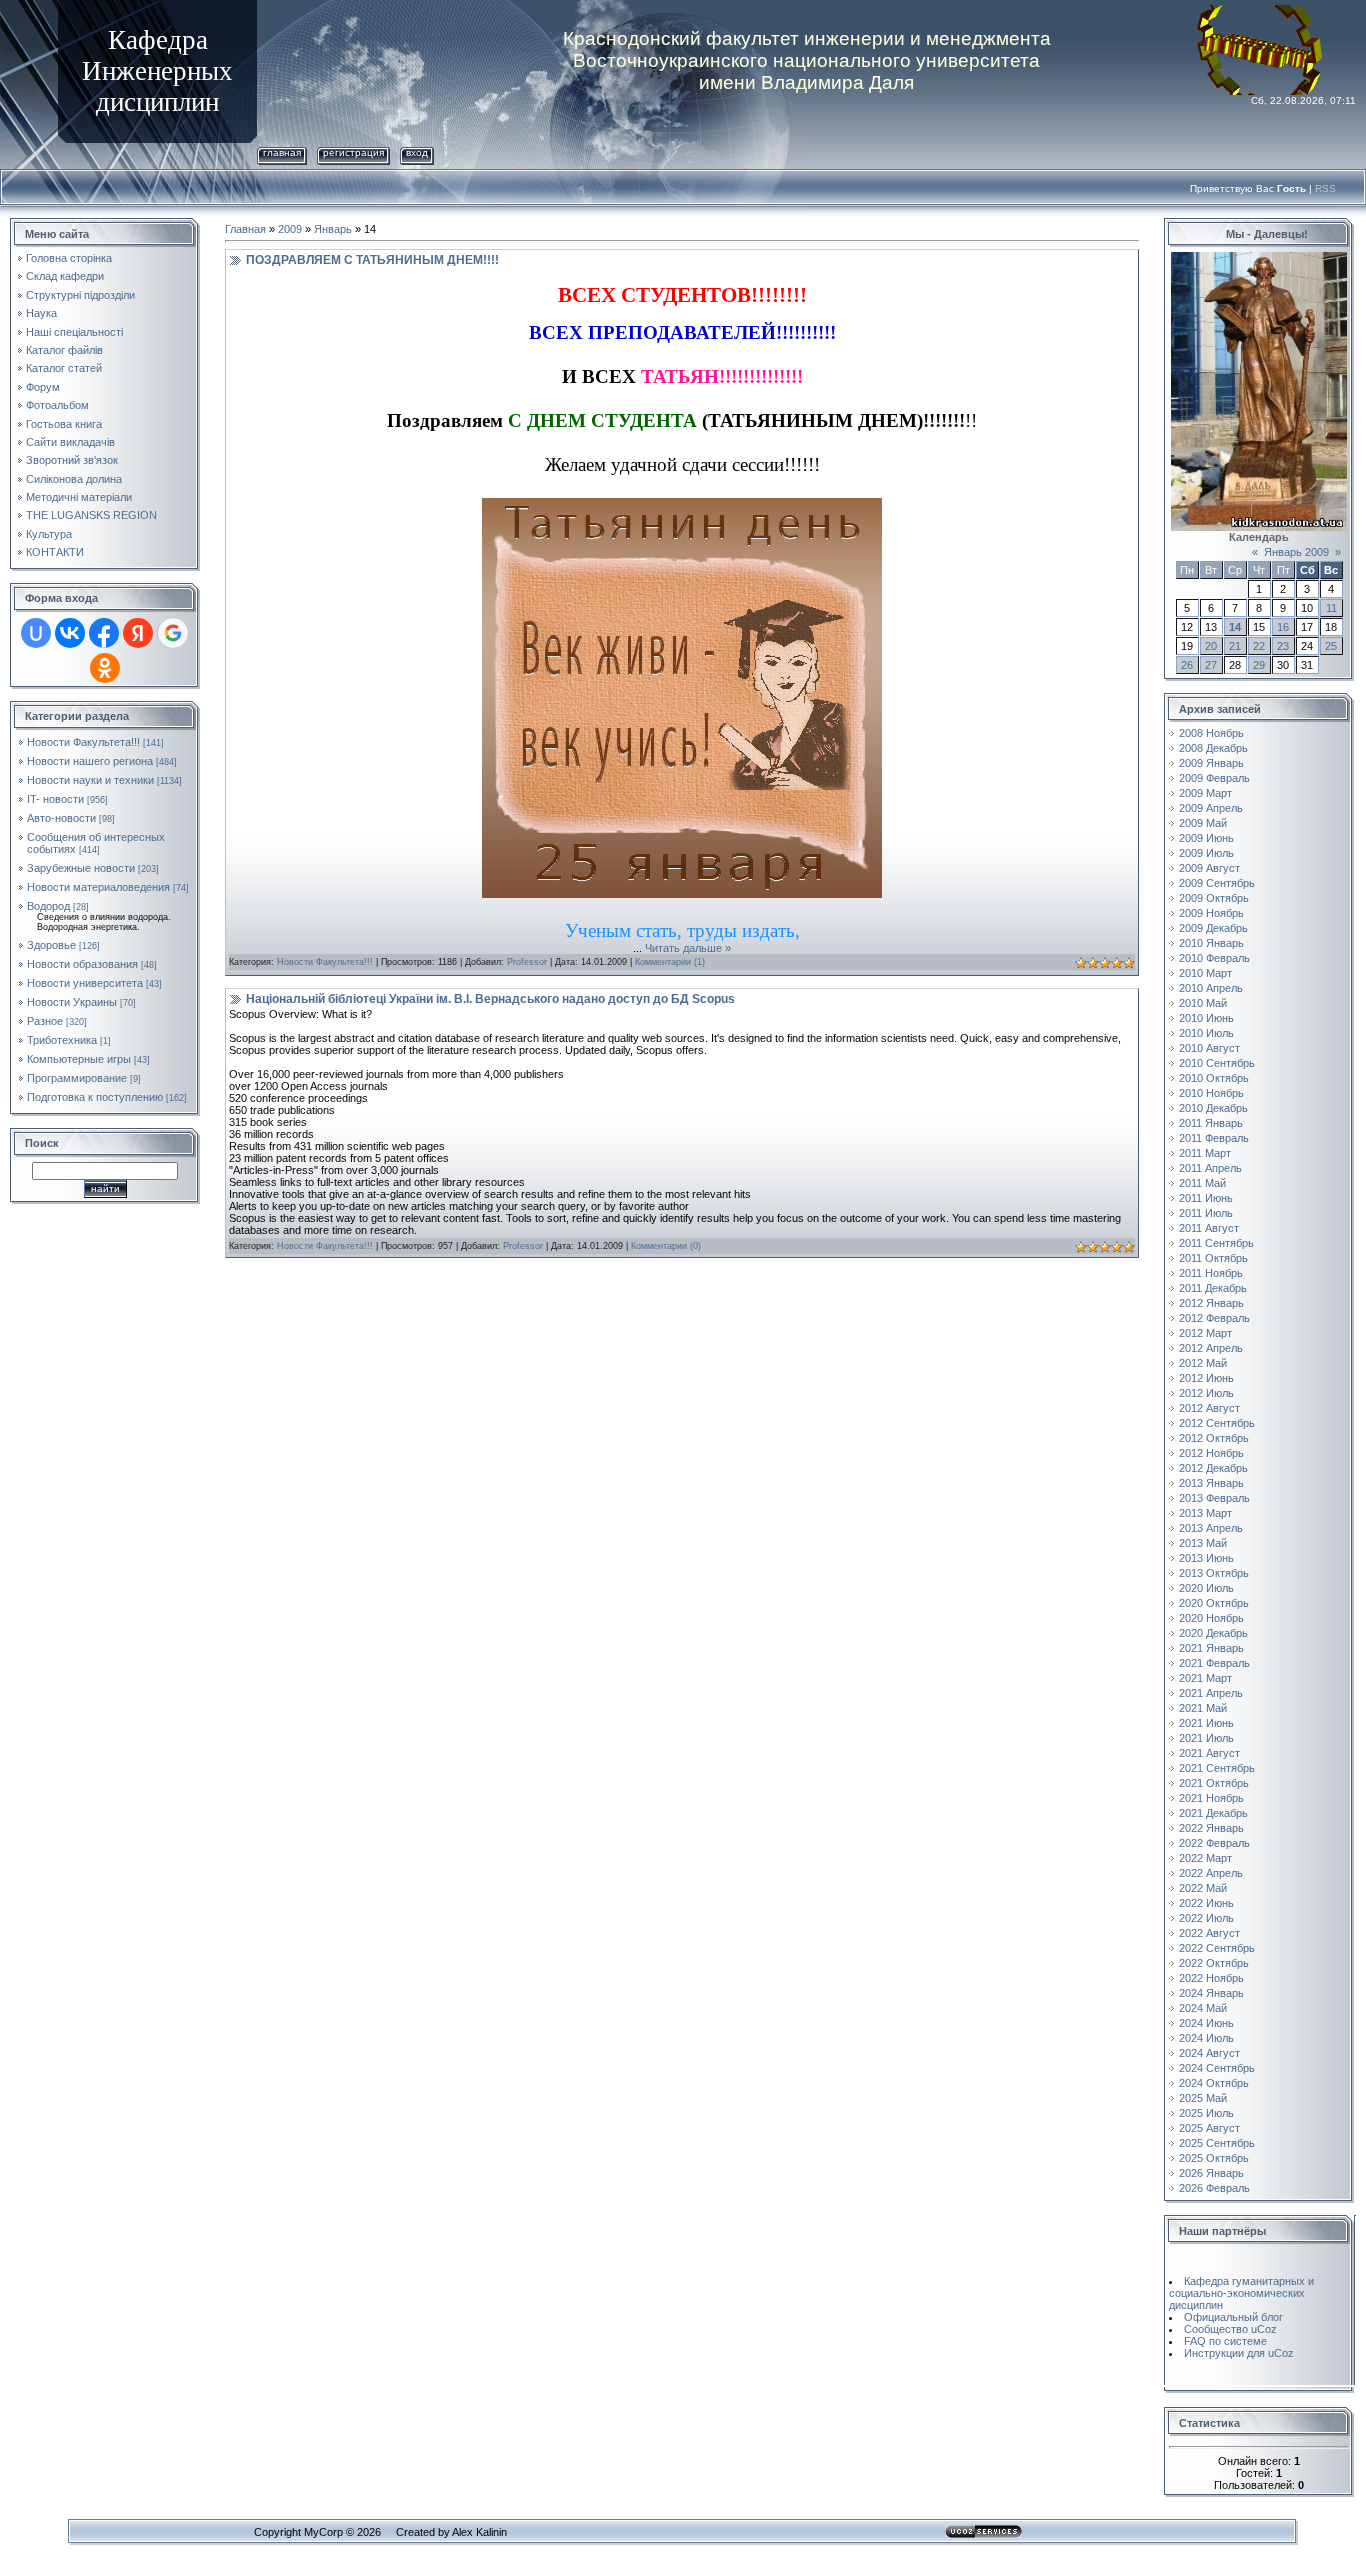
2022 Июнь (1206, 1903)
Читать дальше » (688, 948)
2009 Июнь (1206, 838)
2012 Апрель (1211, 1348)
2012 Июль (1206, 1393)
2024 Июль (1206, 2038)
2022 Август (1209, 1933)
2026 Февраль (1214, 2188)
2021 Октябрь (1214, 1783)
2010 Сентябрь (1217, 1063)
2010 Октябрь (1214, 1078)
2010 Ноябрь (1211, 1093)
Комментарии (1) (670, 962)
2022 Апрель (1211, 1873)
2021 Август (1209, 1753)
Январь (333, 229)
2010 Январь (1211, 943)
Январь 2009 (1296, 552)
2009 (290, 229)
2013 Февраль (1214, 1498)
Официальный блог (1233, 2317)
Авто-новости (61, 818)
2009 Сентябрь (1217, 883)
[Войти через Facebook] (104, 633)
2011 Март (1205, 1153)
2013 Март (1205, 1513)
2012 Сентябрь (1217, 1423)
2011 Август (1209, 1228)
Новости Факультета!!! (83, 742)
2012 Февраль (1214, 1318)
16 (1283, 627)
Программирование (77, 1078)
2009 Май (1203, 823)
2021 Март (1205, 1678)
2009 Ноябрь (1211, 913)
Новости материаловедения (98, 887)
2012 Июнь (1206, 1378)
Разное (45, 1021)
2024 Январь (1211, 1993)
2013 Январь (1211, 1483)
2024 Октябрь (1214, 2083)
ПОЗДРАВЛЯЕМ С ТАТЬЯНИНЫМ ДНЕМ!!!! (372, 260)
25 (1331, 646)
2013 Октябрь (1214, 1573)
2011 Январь (1211, 1123)
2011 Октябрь (1213, 1258)
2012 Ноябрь (1211, 1453)
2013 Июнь (1206, 1558)
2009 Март (1205, 793)
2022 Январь (1211, 1828)
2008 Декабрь (1213, 748)
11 (1331, 608)
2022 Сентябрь (1217, 1948)
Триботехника (62, 1040)
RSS (1325, 188)
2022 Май (1203, 1888)
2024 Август (1209, 2053)
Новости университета (85, 983)
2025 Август (1209, 2128)
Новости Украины (72, 1002)
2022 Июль (1206, 1918)
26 (1187, 665)
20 (1211, 646)
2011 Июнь (1206, 1198)
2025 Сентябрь (1217, 2143)
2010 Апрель (1211, 988)
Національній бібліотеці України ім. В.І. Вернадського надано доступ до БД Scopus (490, 999)
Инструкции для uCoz (1239, 2353)
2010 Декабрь (1213, 1108)
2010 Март (1205, 973)
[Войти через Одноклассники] (105, 668)
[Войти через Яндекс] (138, 633)
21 (1235, 646)
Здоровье (51, 945)
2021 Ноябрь (1211, 1798)
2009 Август (1209, 868)
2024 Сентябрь (1217, 2068)
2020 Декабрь (1213, 1633)
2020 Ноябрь (1211, 1618)
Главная (282, 152)
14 (1235, 627)
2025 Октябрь (1214, 2158)
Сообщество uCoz (1230, 2329)
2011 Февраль (1214, 1138)
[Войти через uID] (36, 633)
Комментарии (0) (666, 1246)
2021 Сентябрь (1217, 1768)
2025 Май (1203, 2098)
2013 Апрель (1211, 1528)
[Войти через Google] (173, 633)
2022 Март (1205, 1858)
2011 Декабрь (1213, 1288)
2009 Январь (1211, 763)
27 (1211, 665)
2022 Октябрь (1214, 1963)
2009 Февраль (1214, 778)
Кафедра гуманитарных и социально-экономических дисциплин (1241, 2293)
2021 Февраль (1214, 1663)
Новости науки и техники (90, 780)
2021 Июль (1206, 1738)
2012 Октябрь (1214, 1438)
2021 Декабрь (1213, 1813)
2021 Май (1203, 1708)
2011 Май (1202, 1183)
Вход (417, 152)
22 (1259, 646)
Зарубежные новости (81, 868)
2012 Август (1209, 1408)
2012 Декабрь (1213, 1468)
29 (1259, 665)
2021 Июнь (1206, 1723)
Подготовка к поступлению (95, 1097)
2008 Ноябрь (1211, 733)
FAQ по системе (1225, 2341)
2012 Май (1203, 1363)
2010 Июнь (1206, 1018)
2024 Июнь (1206, 2023)
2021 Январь (1211, 1648)
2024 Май (1203, 2008)
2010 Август (1209, 1048)
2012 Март (1205, 1333)
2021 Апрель (1211, 1693)
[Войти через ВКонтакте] (70, 633)
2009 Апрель (1211, 808)
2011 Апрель (1210, 1168)
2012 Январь (1211, 1303)
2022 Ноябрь (1211, 1978)
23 (1283, 646)
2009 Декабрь (1213, 928)
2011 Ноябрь (1211, 1273)
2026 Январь (1211, 2173)
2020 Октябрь (1214, 1603)
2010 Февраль (1214, 958)
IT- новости (55, 799)
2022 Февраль (1214, 1843)
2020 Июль (1206, 1588)
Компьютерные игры (79, 1059)
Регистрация (353, 152)
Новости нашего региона (90, 761)
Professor (527, 962)
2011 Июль (1206, 1213)
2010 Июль (1206, 1033)
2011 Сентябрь (1216, 1243)
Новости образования (82, 964)
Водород (48, 906)
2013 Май (1203, 1543)
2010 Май (1203, 1003)
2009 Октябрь (1214, 898)
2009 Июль (1206, 853)
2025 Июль (1206, 2113)
